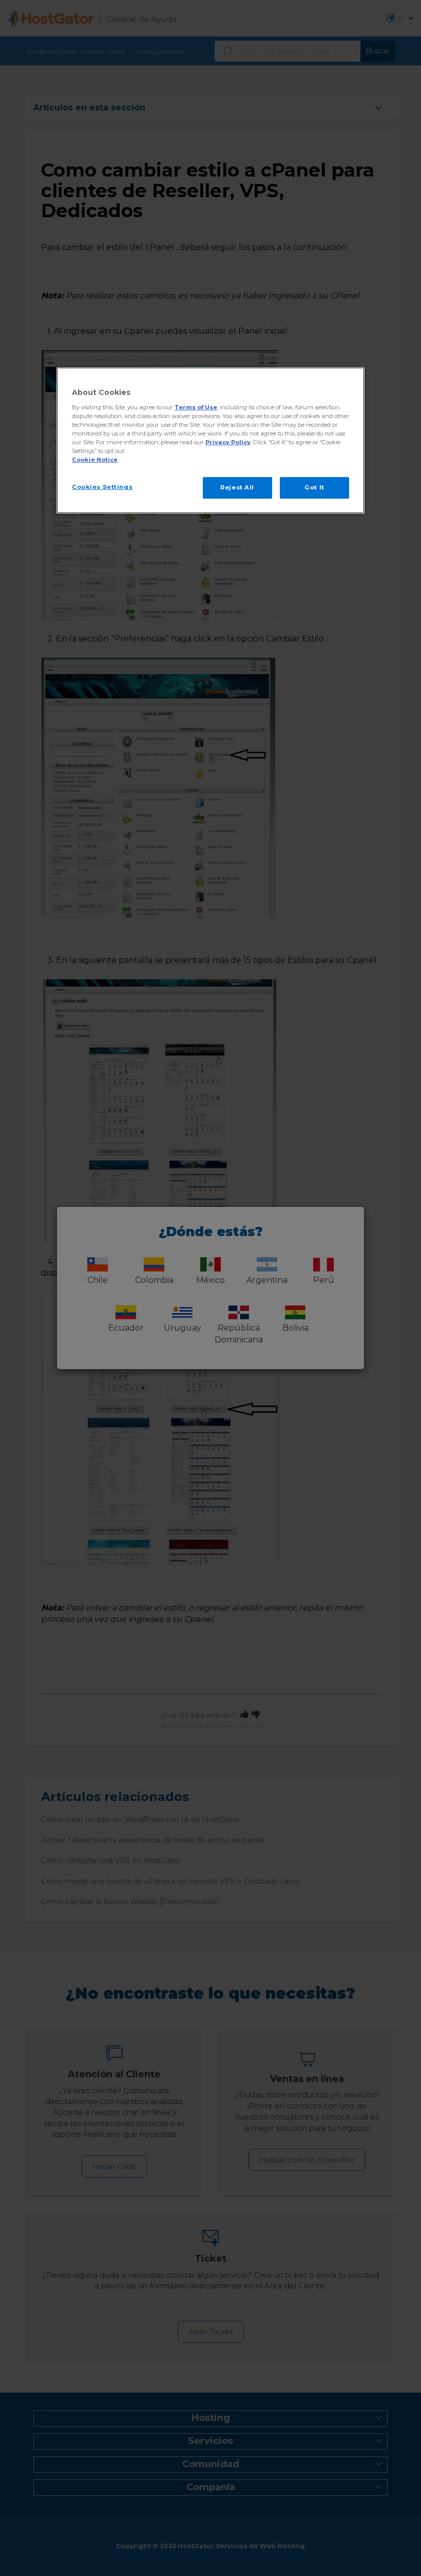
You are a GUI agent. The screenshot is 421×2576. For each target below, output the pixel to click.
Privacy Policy (228, 442)
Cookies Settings (102, 487)
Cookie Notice (95, 460)
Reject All (237, 487)
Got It (314, 487)
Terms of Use (196, 407)
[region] (210, 440)
